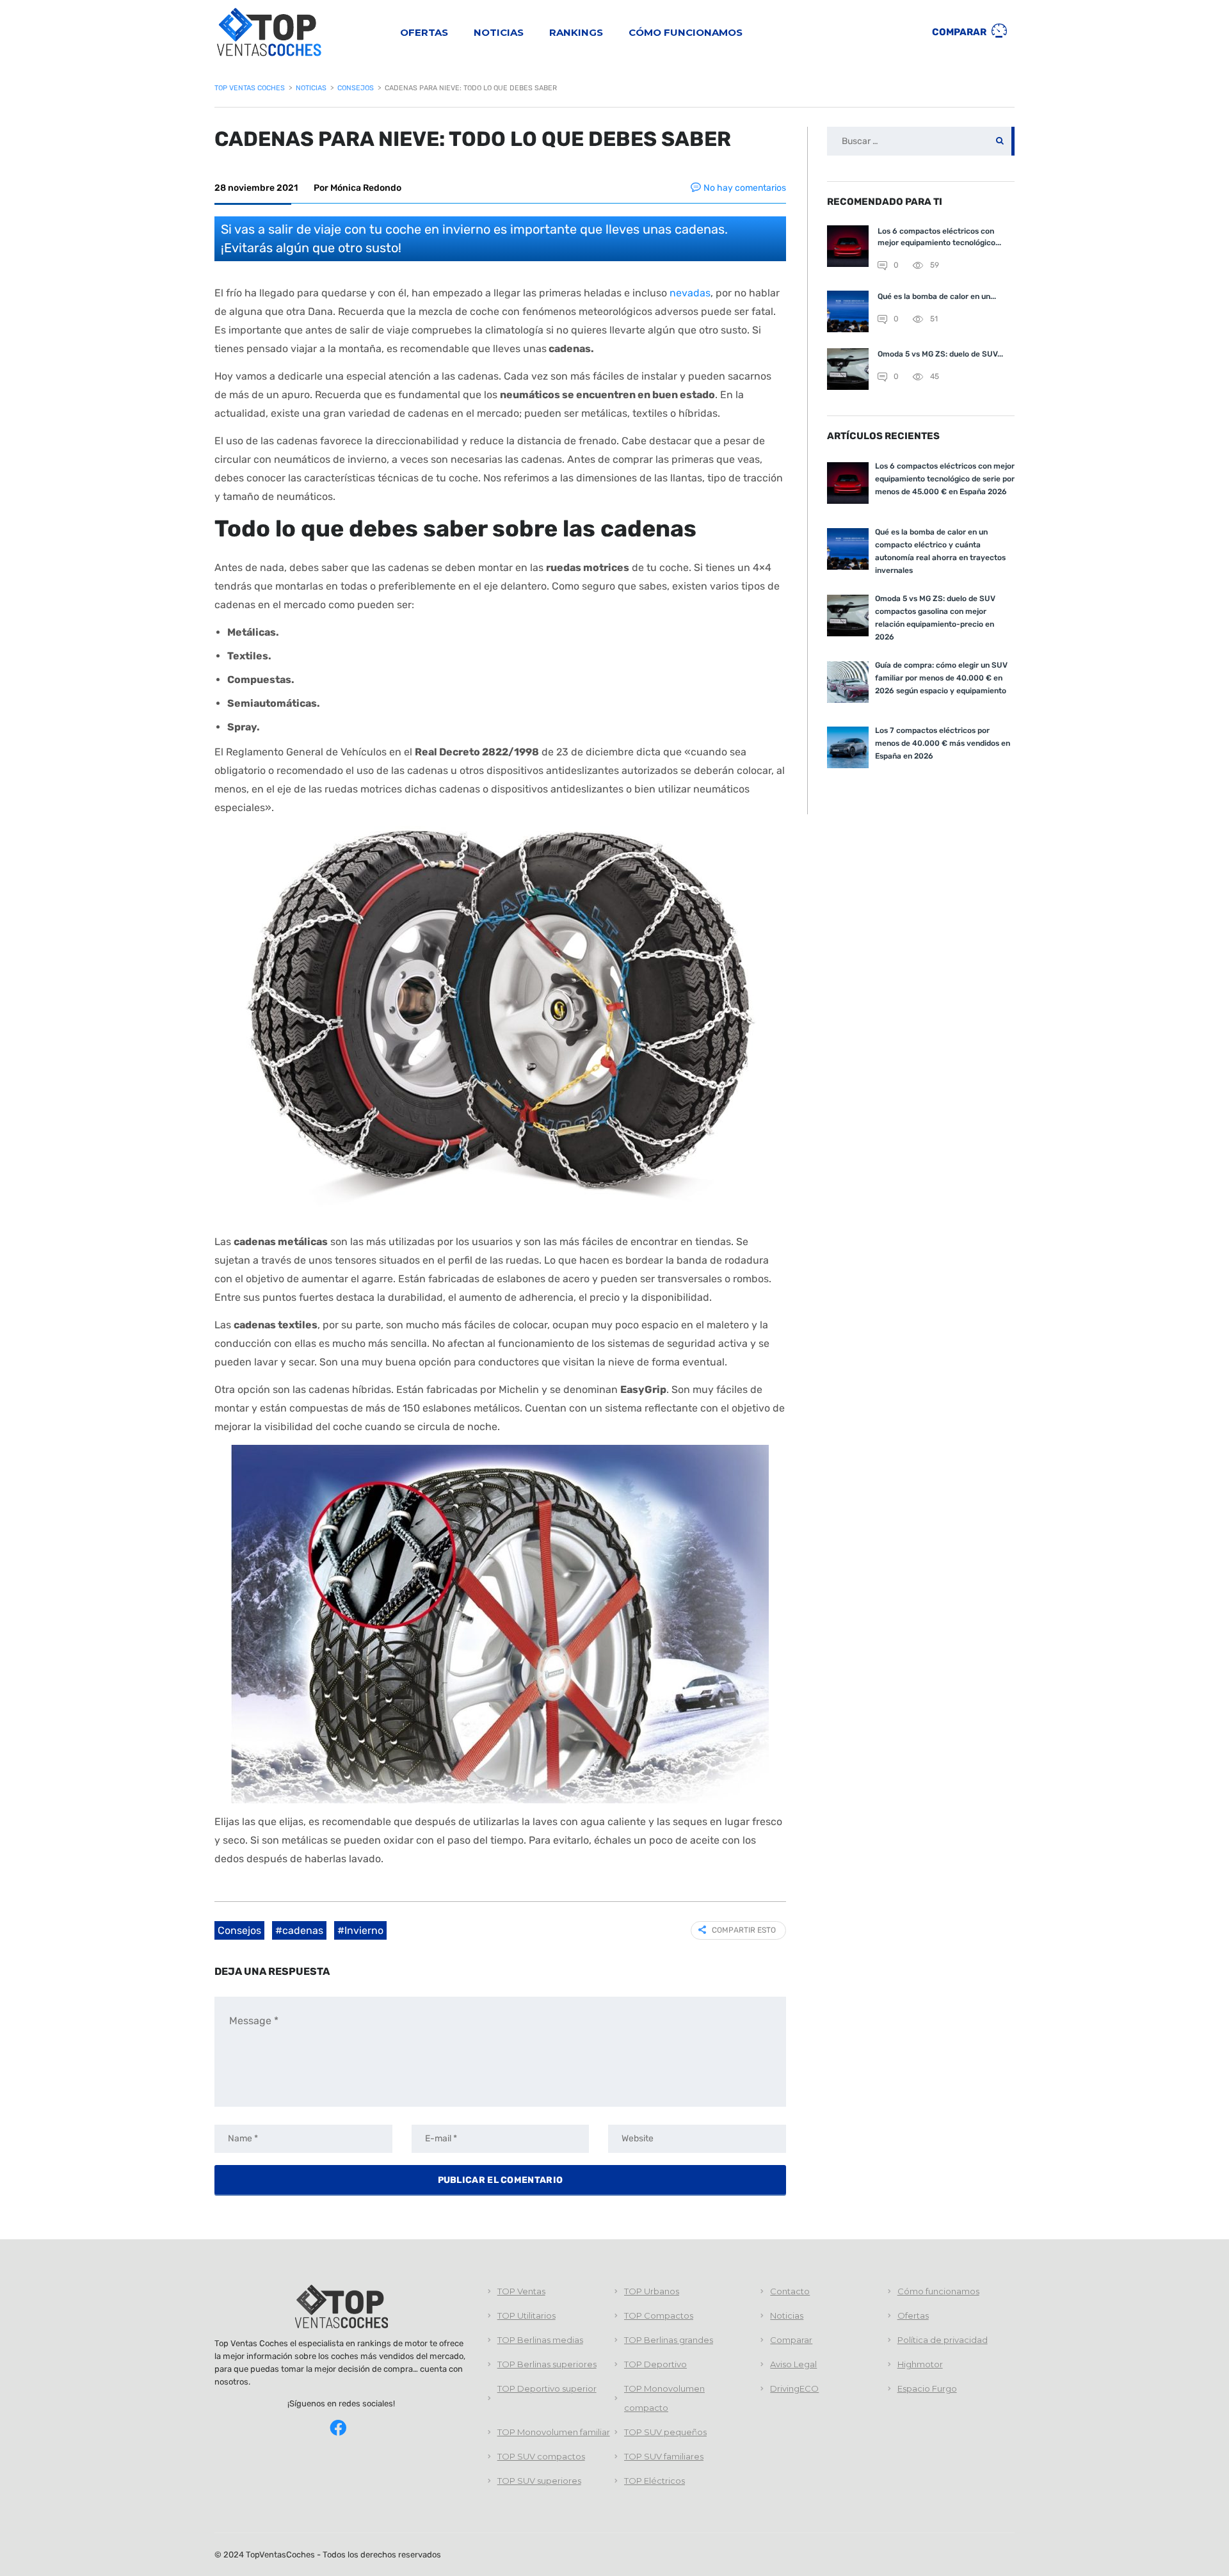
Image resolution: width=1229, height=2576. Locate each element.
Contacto (790, 2291)
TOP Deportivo (655, 2364)
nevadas (690, 293)
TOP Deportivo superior (547, 2388)
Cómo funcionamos (686, 32)
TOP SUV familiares (664, 2456)
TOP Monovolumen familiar (554, 2432)
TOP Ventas (521, 2291)
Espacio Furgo (927, 2388)
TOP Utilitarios (526, 2315)
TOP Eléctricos (655, 2481)
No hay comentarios (745, 188)
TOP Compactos (659, 2315)
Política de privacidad (943, 2340)
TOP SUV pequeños (665, 2432)
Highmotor (920, 2364)
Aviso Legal (793, 2364)
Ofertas (424, 32)
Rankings (576, 32)
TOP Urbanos (652, 2291)
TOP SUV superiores (539, 2481)
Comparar (960, 32)
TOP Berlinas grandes (669, 2340)
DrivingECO (794, 2388)
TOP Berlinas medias (540, 2340)
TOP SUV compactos (541, 2456)
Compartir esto (744, 1930)
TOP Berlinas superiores (547, 2364)
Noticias (499, 32)
